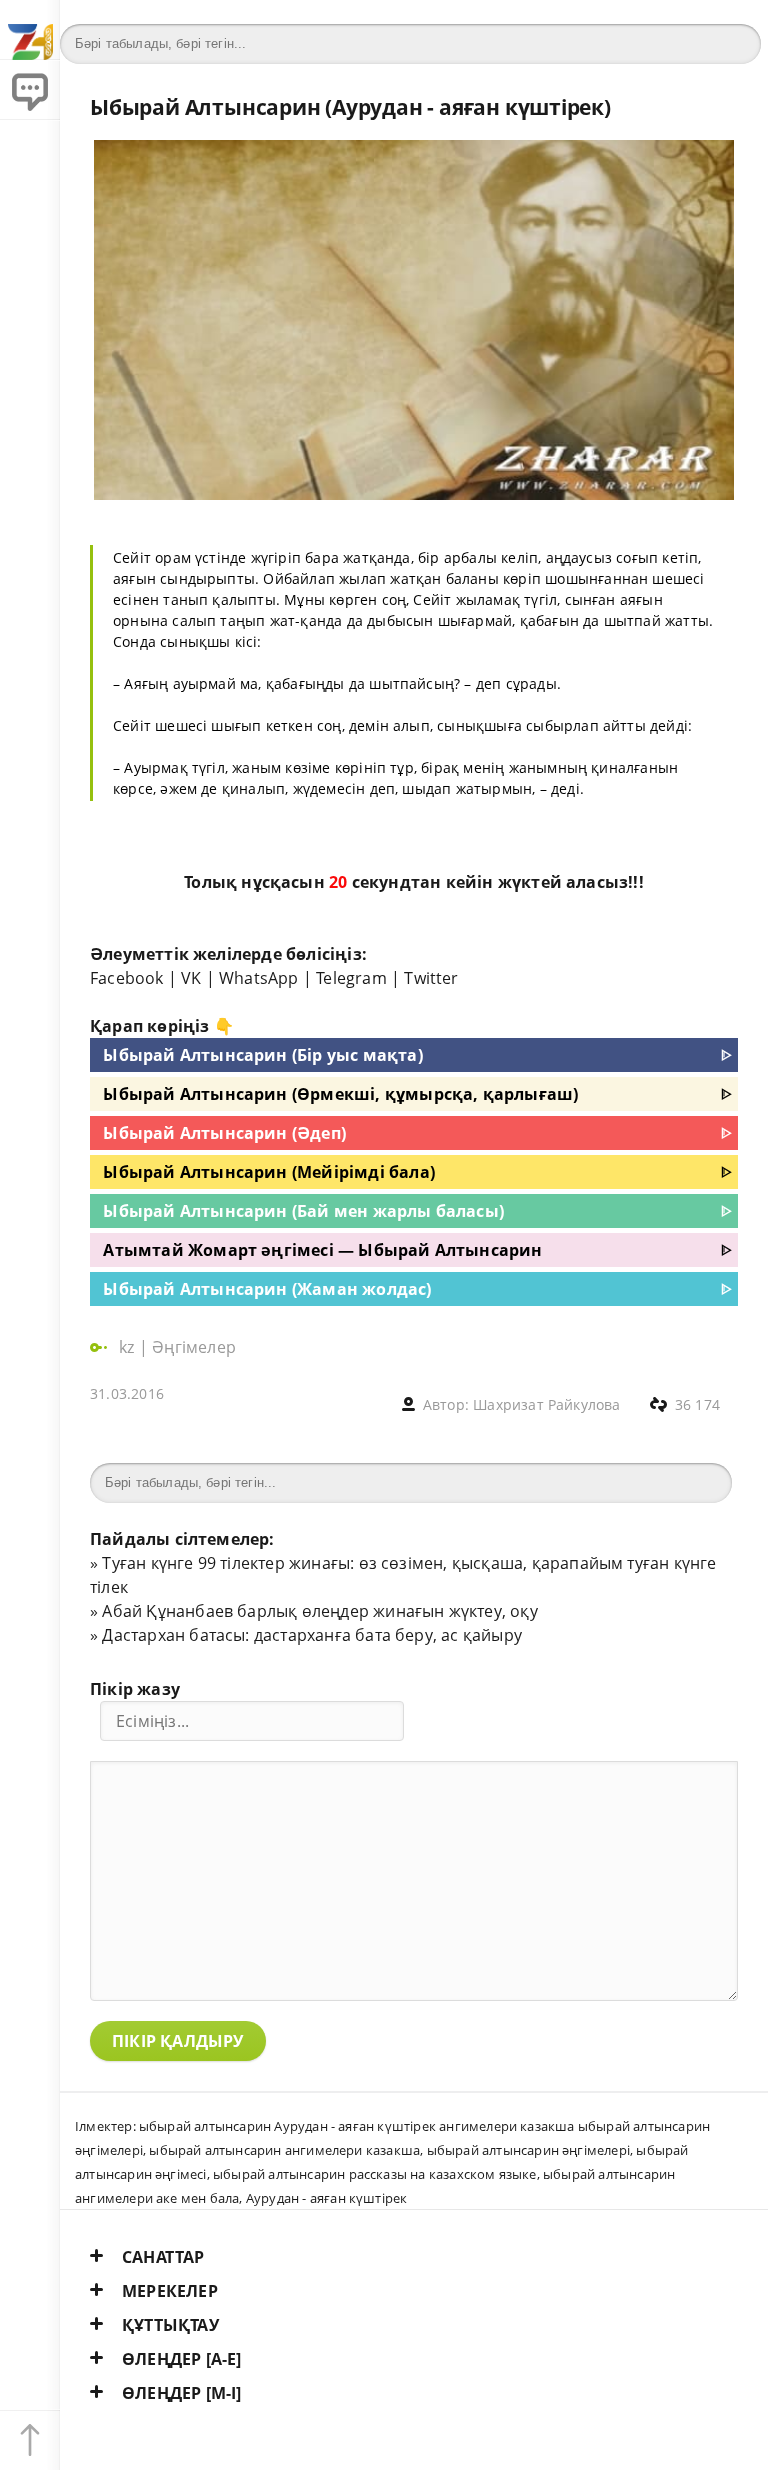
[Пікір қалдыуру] (30, 90)
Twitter (431, 978)
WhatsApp (259, 978)
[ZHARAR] (30, 30)
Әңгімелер (194, 1347)
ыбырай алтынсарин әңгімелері (528, 2150)
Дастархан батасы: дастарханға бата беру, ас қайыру (312, 1635)
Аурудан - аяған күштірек (327, 2198)
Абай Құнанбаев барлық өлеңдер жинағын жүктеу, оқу (319, 1611)
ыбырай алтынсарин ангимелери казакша (284, 2150)
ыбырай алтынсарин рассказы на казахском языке (375, 2174)
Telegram (351, 978)
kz (129, 1347)
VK (191, 978)
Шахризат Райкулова (546, 1404)
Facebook (127, 978)
